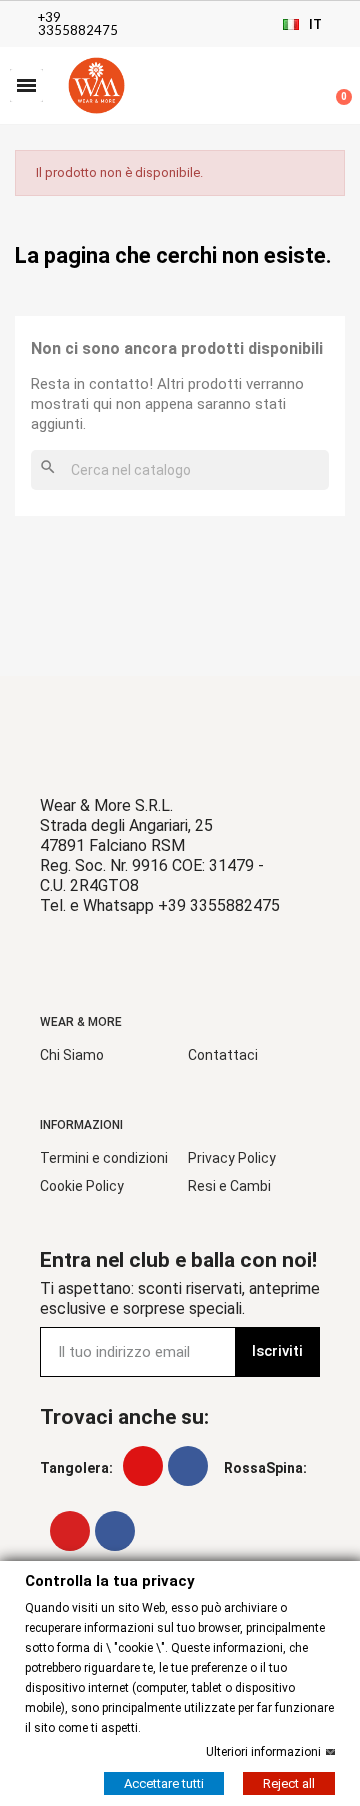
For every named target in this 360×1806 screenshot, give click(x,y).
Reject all (289, 1782)
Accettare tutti (164, 1782)
